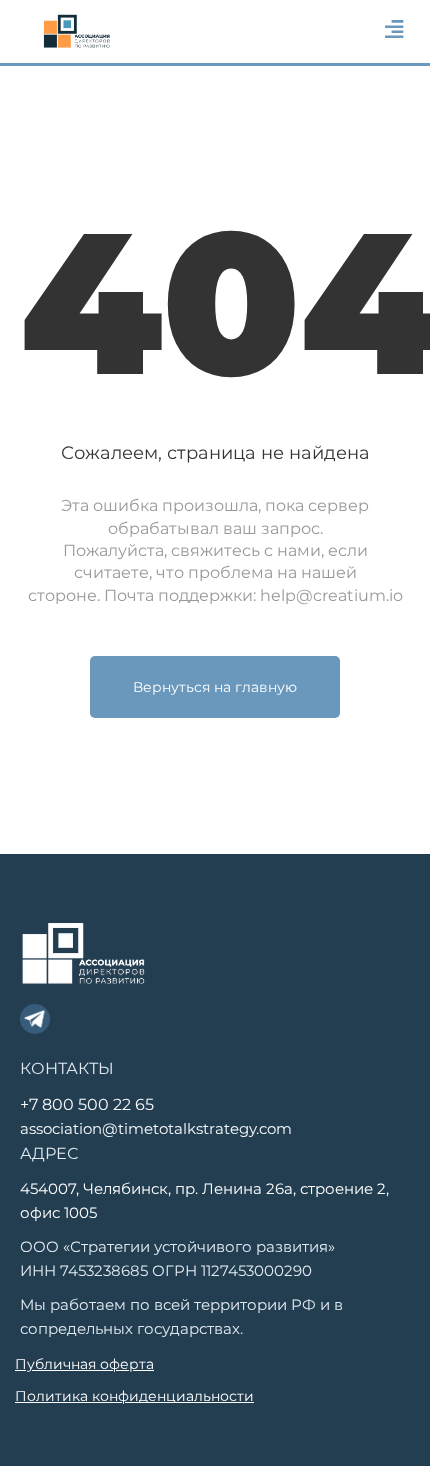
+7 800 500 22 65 (87, 1104)
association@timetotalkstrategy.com (156, 1128)
